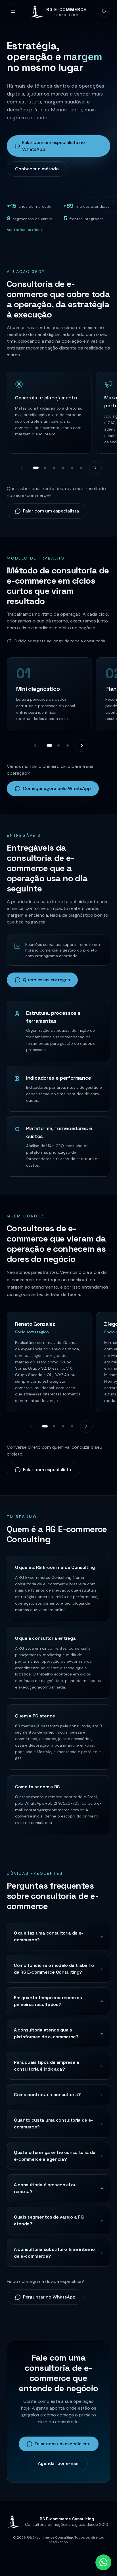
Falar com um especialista (51, 511)
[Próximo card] (95, 468)
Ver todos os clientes (27, 230)
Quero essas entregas (46, 980)
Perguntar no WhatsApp (49, 2297)
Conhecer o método (37, 169)
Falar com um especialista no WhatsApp (54, 146)
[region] (58, 414)
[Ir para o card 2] (45, 468)
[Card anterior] (22, 468)
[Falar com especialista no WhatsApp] (103, 2562)
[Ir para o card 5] (72, 468)
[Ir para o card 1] (36, 468)
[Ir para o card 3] (54, 468)
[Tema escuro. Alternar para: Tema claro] (104, 11)
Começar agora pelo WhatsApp (57, 788)
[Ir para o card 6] (81, 468)
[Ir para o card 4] (63, 468)
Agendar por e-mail (59, 2463)
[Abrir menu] (13, 11)
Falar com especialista (47, 1470)
